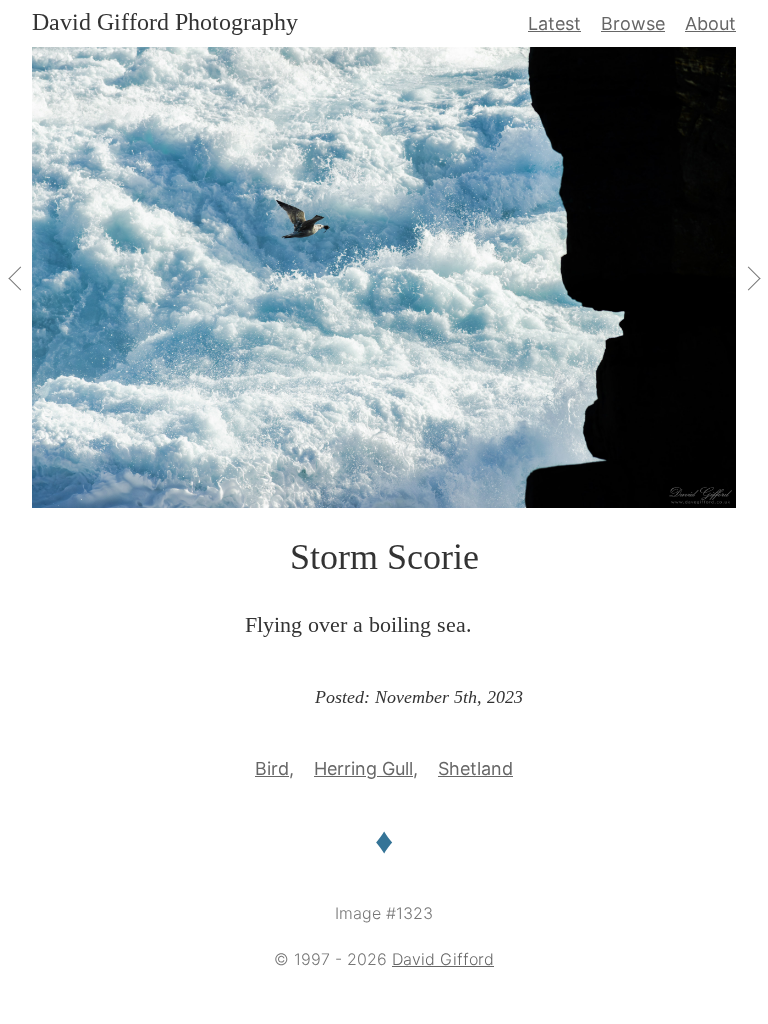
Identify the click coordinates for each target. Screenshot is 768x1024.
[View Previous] (16, 278)
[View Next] (752, 278)
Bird (272, 768)
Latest (554, 23)
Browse (633, 23)
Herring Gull (363, 768)
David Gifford (443, 959)
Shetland (475, 768)
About (710, 23)
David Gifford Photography (165, 22)
